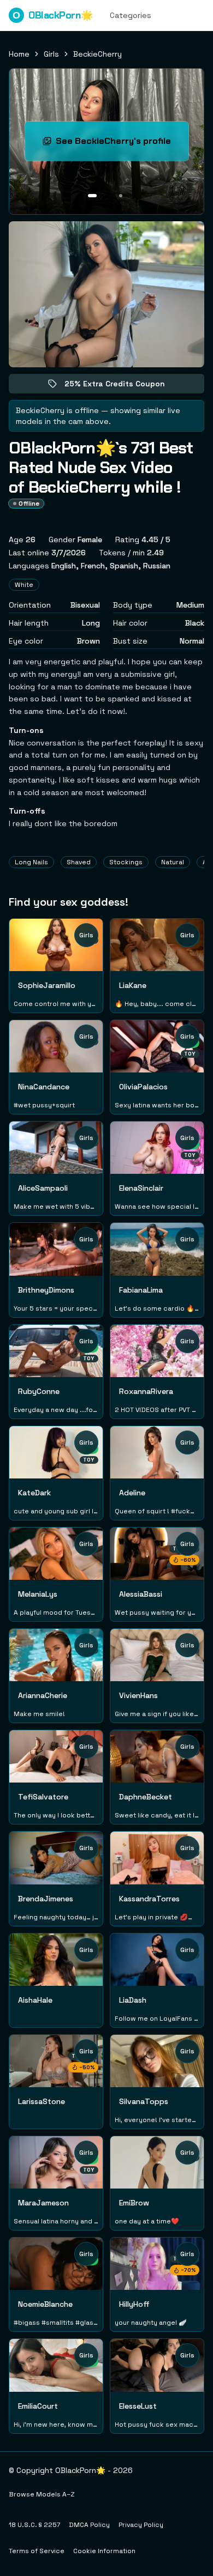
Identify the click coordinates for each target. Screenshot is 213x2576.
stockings (126, 862)
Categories (131, 15)
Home (19, 54)
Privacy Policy (141, 2525)
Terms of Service (37, 2551)
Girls (51, 54)
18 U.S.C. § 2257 (34, 2525)
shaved (79, 862)
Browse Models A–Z (42, 2494)
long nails (31, 862)
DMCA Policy (89, 2525)
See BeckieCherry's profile (121, 144)
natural (173, 862)
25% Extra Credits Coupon (122, 386)
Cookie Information (104, 2551)
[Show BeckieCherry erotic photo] (92, 196)
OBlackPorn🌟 (52, 15)
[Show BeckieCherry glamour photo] (121, 196)
